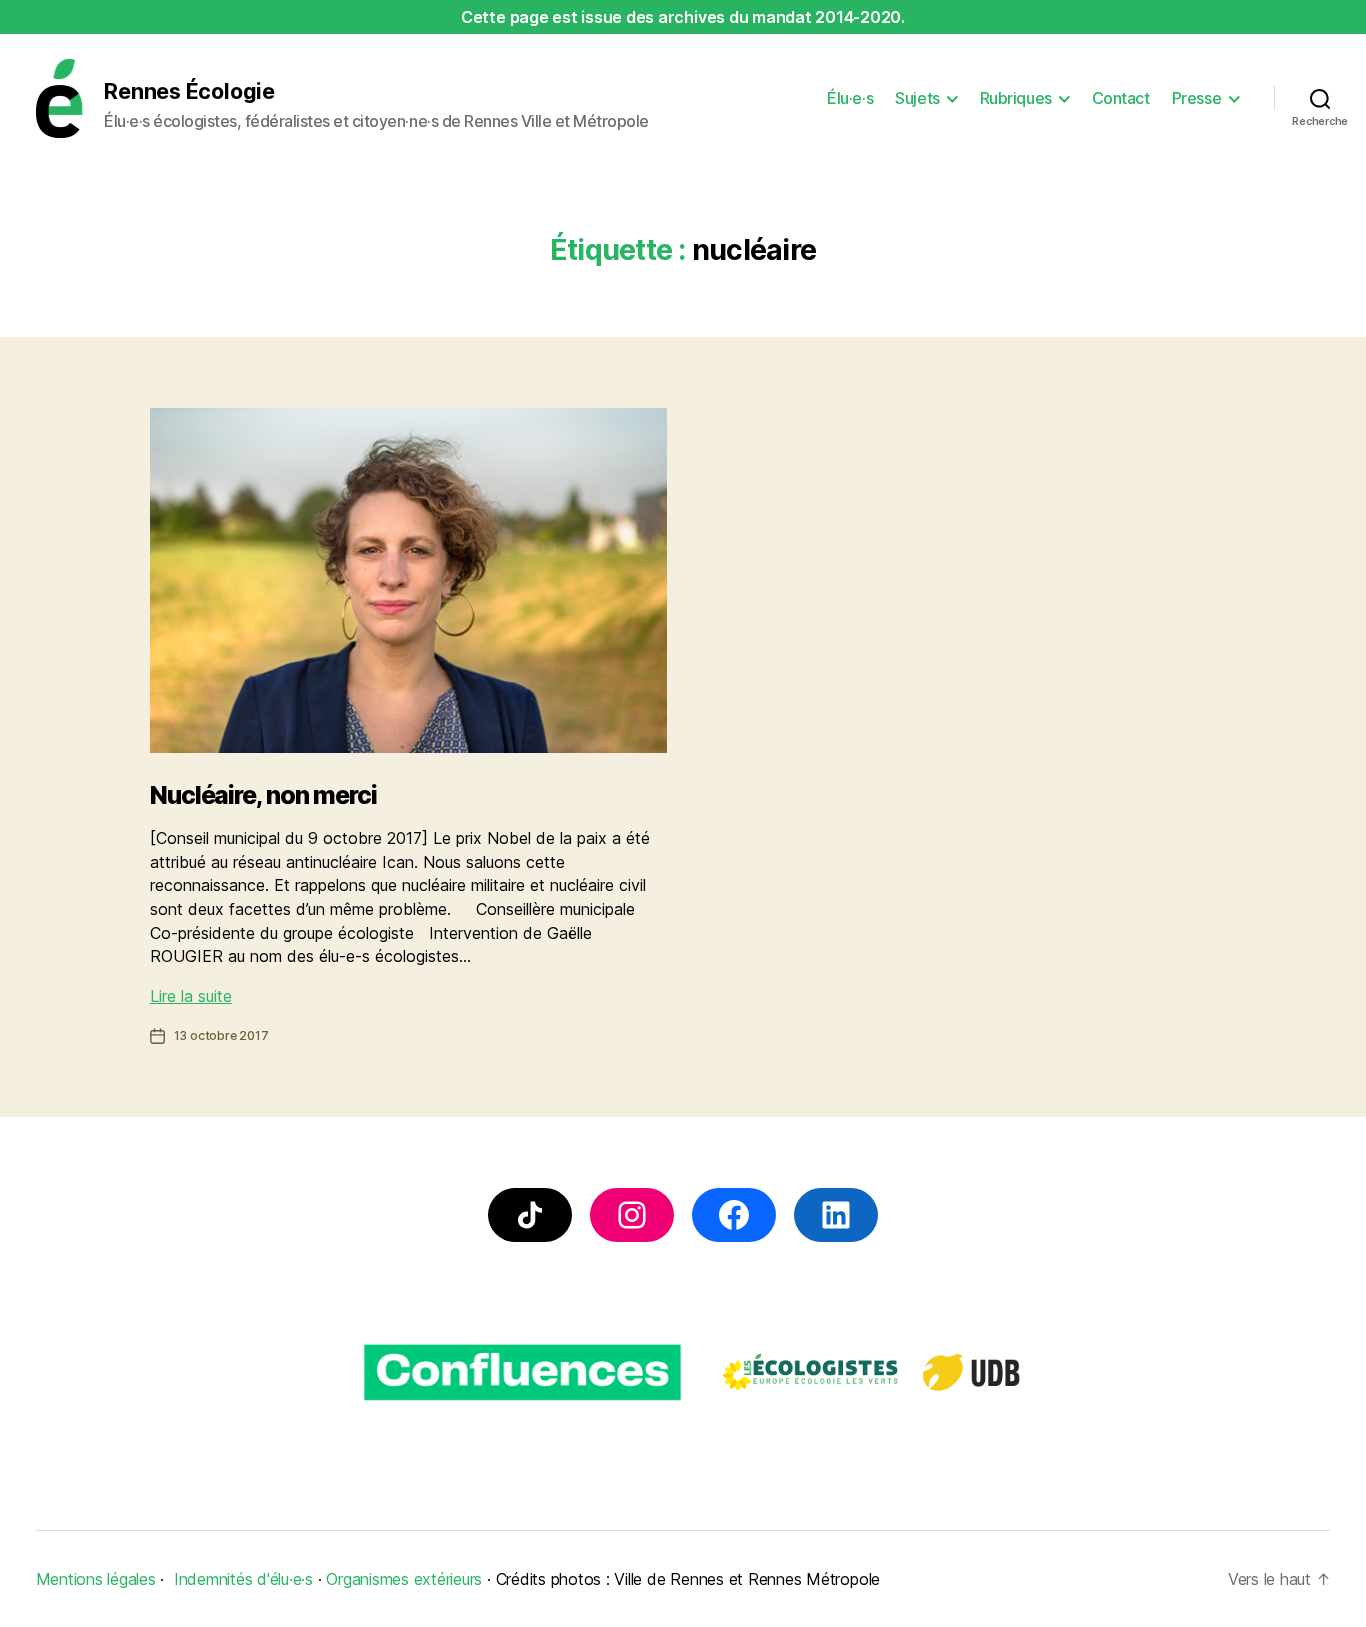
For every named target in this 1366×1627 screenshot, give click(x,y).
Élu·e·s (850, 98)
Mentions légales (96, 1579)
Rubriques (1016, 98)
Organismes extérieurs (404, 1579)
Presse (1196, 98)
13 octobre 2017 (221, 1035)
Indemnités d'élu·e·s (243, 1579)
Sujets (917, 98)
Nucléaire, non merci (263, 795)
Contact (1121, 98)
